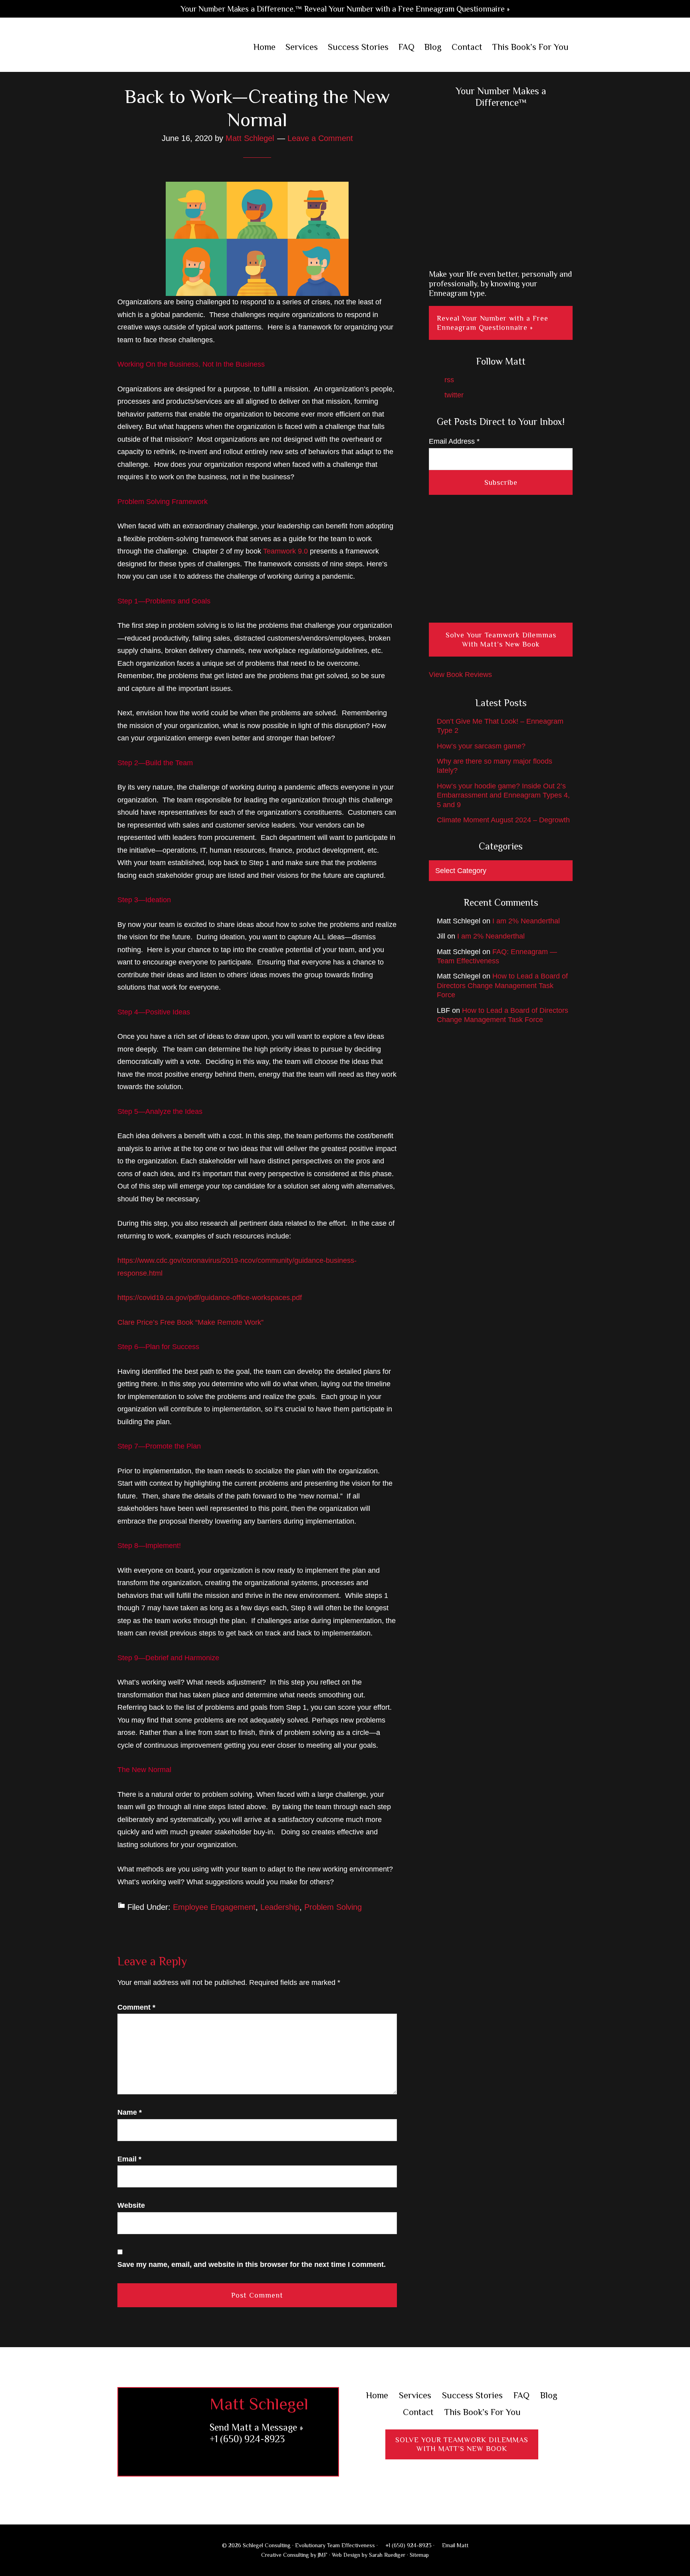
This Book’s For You (483, 2412)
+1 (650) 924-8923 (247, 2439)
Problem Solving (333, 1907)
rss (448, 380)
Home (377, 2395)
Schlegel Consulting (170, 48)
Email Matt (454, 2545)
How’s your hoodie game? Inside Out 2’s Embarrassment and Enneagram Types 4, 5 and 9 (503, 795)
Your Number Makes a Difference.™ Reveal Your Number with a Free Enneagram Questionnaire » (345, 9)
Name (130, 2112)
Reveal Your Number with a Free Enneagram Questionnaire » (493, 323)
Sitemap (419, 2555)
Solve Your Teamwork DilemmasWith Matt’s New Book (462, 2444)
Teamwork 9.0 (286, 551)
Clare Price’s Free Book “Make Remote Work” (190, 1322)
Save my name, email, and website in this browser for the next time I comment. (252, 2264)
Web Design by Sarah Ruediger (369, 2555)
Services (415, 2395)
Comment (136, 2007)
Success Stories (472, 2395)
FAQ (521, 2395)
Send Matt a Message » (256, 2427)
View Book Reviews (460, 675)
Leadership (280, 1907)
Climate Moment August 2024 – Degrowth (503, 820)
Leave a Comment (320, 138)
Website (131, 2205)
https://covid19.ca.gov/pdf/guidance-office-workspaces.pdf (210, 1298)
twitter (453, 395)
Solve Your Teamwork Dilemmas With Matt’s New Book (501, 640)
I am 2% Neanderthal (526, 921)
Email (129, 2159)
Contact (418, 2412)
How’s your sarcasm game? (481, 746)
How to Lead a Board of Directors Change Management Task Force (502, 985)
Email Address (454, 441)
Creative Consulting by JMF (294, 2555)
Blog (549, 2395)
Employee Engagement (214, 1907)
